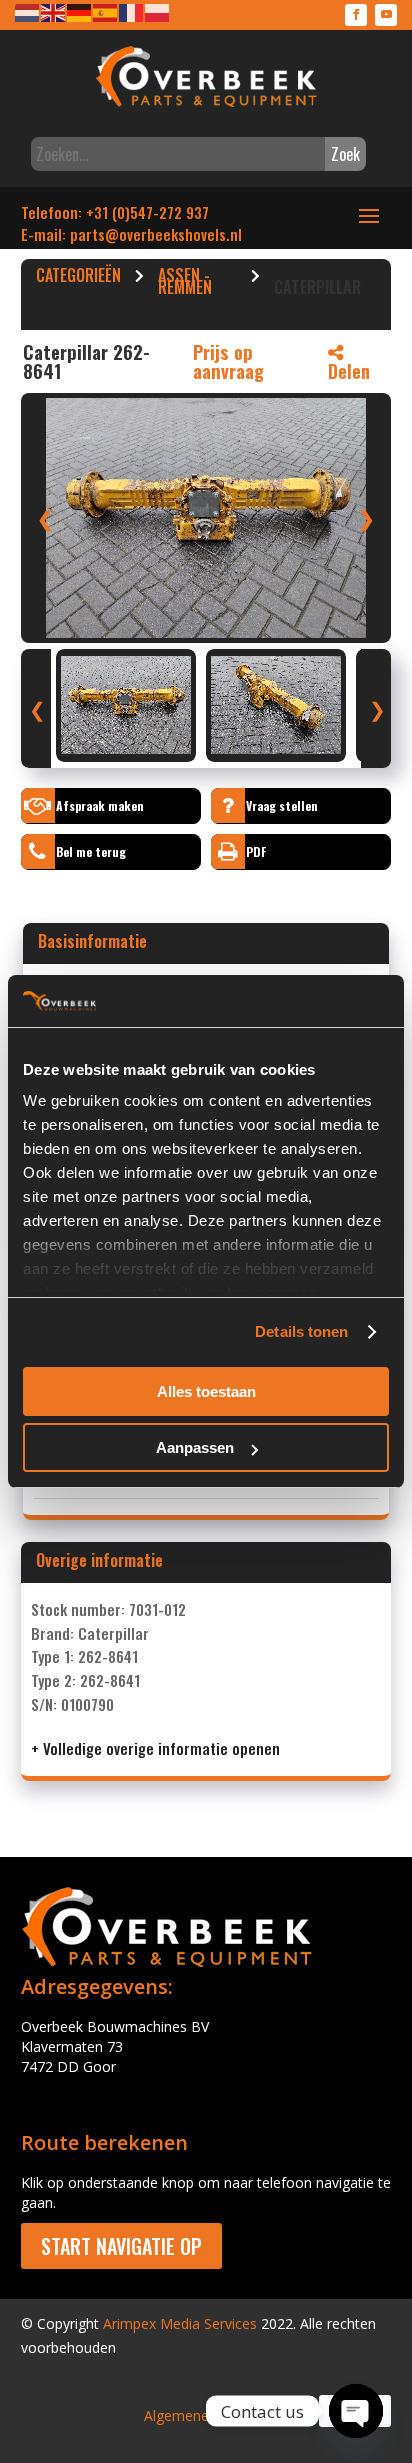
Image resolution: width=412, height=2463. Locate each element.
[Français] (132, 11)
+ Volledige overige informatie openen (155, 1748)
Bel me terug (91, 851)
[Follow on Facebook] (356, 15)
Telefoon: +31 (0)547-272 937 (115, 212)
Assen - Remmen (185, 284)
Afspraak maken (100, 805)
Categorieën (78, 278)
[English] (54, 11)
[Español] (106, 11)
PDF (256, 851)
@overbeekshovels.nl (173, 234)
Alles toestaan (206, 1391)
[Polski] (158, 11)
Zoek (345, 154)
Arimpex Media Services (180, 2323)
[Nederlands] (28, 11)
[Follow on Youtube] (386, 15)
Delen (349, 371)
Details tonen (301, 1331)
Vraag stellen (282, 805)
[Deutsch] (80, 11)
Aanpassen (195, 1447)
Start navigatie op (121, 2246)
